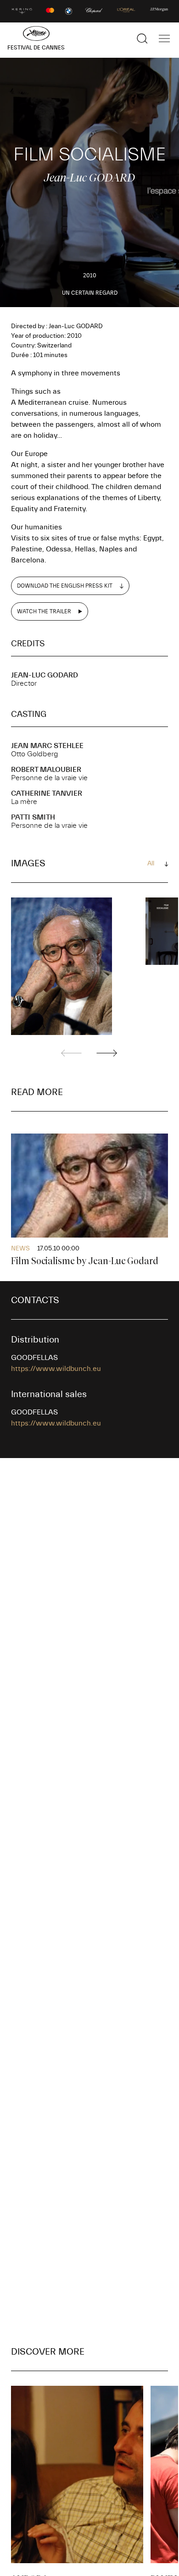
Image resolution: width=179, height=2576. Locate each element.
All (151, 864)
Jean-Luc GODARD (45, 675)
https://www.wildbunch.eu (56, 1369)
